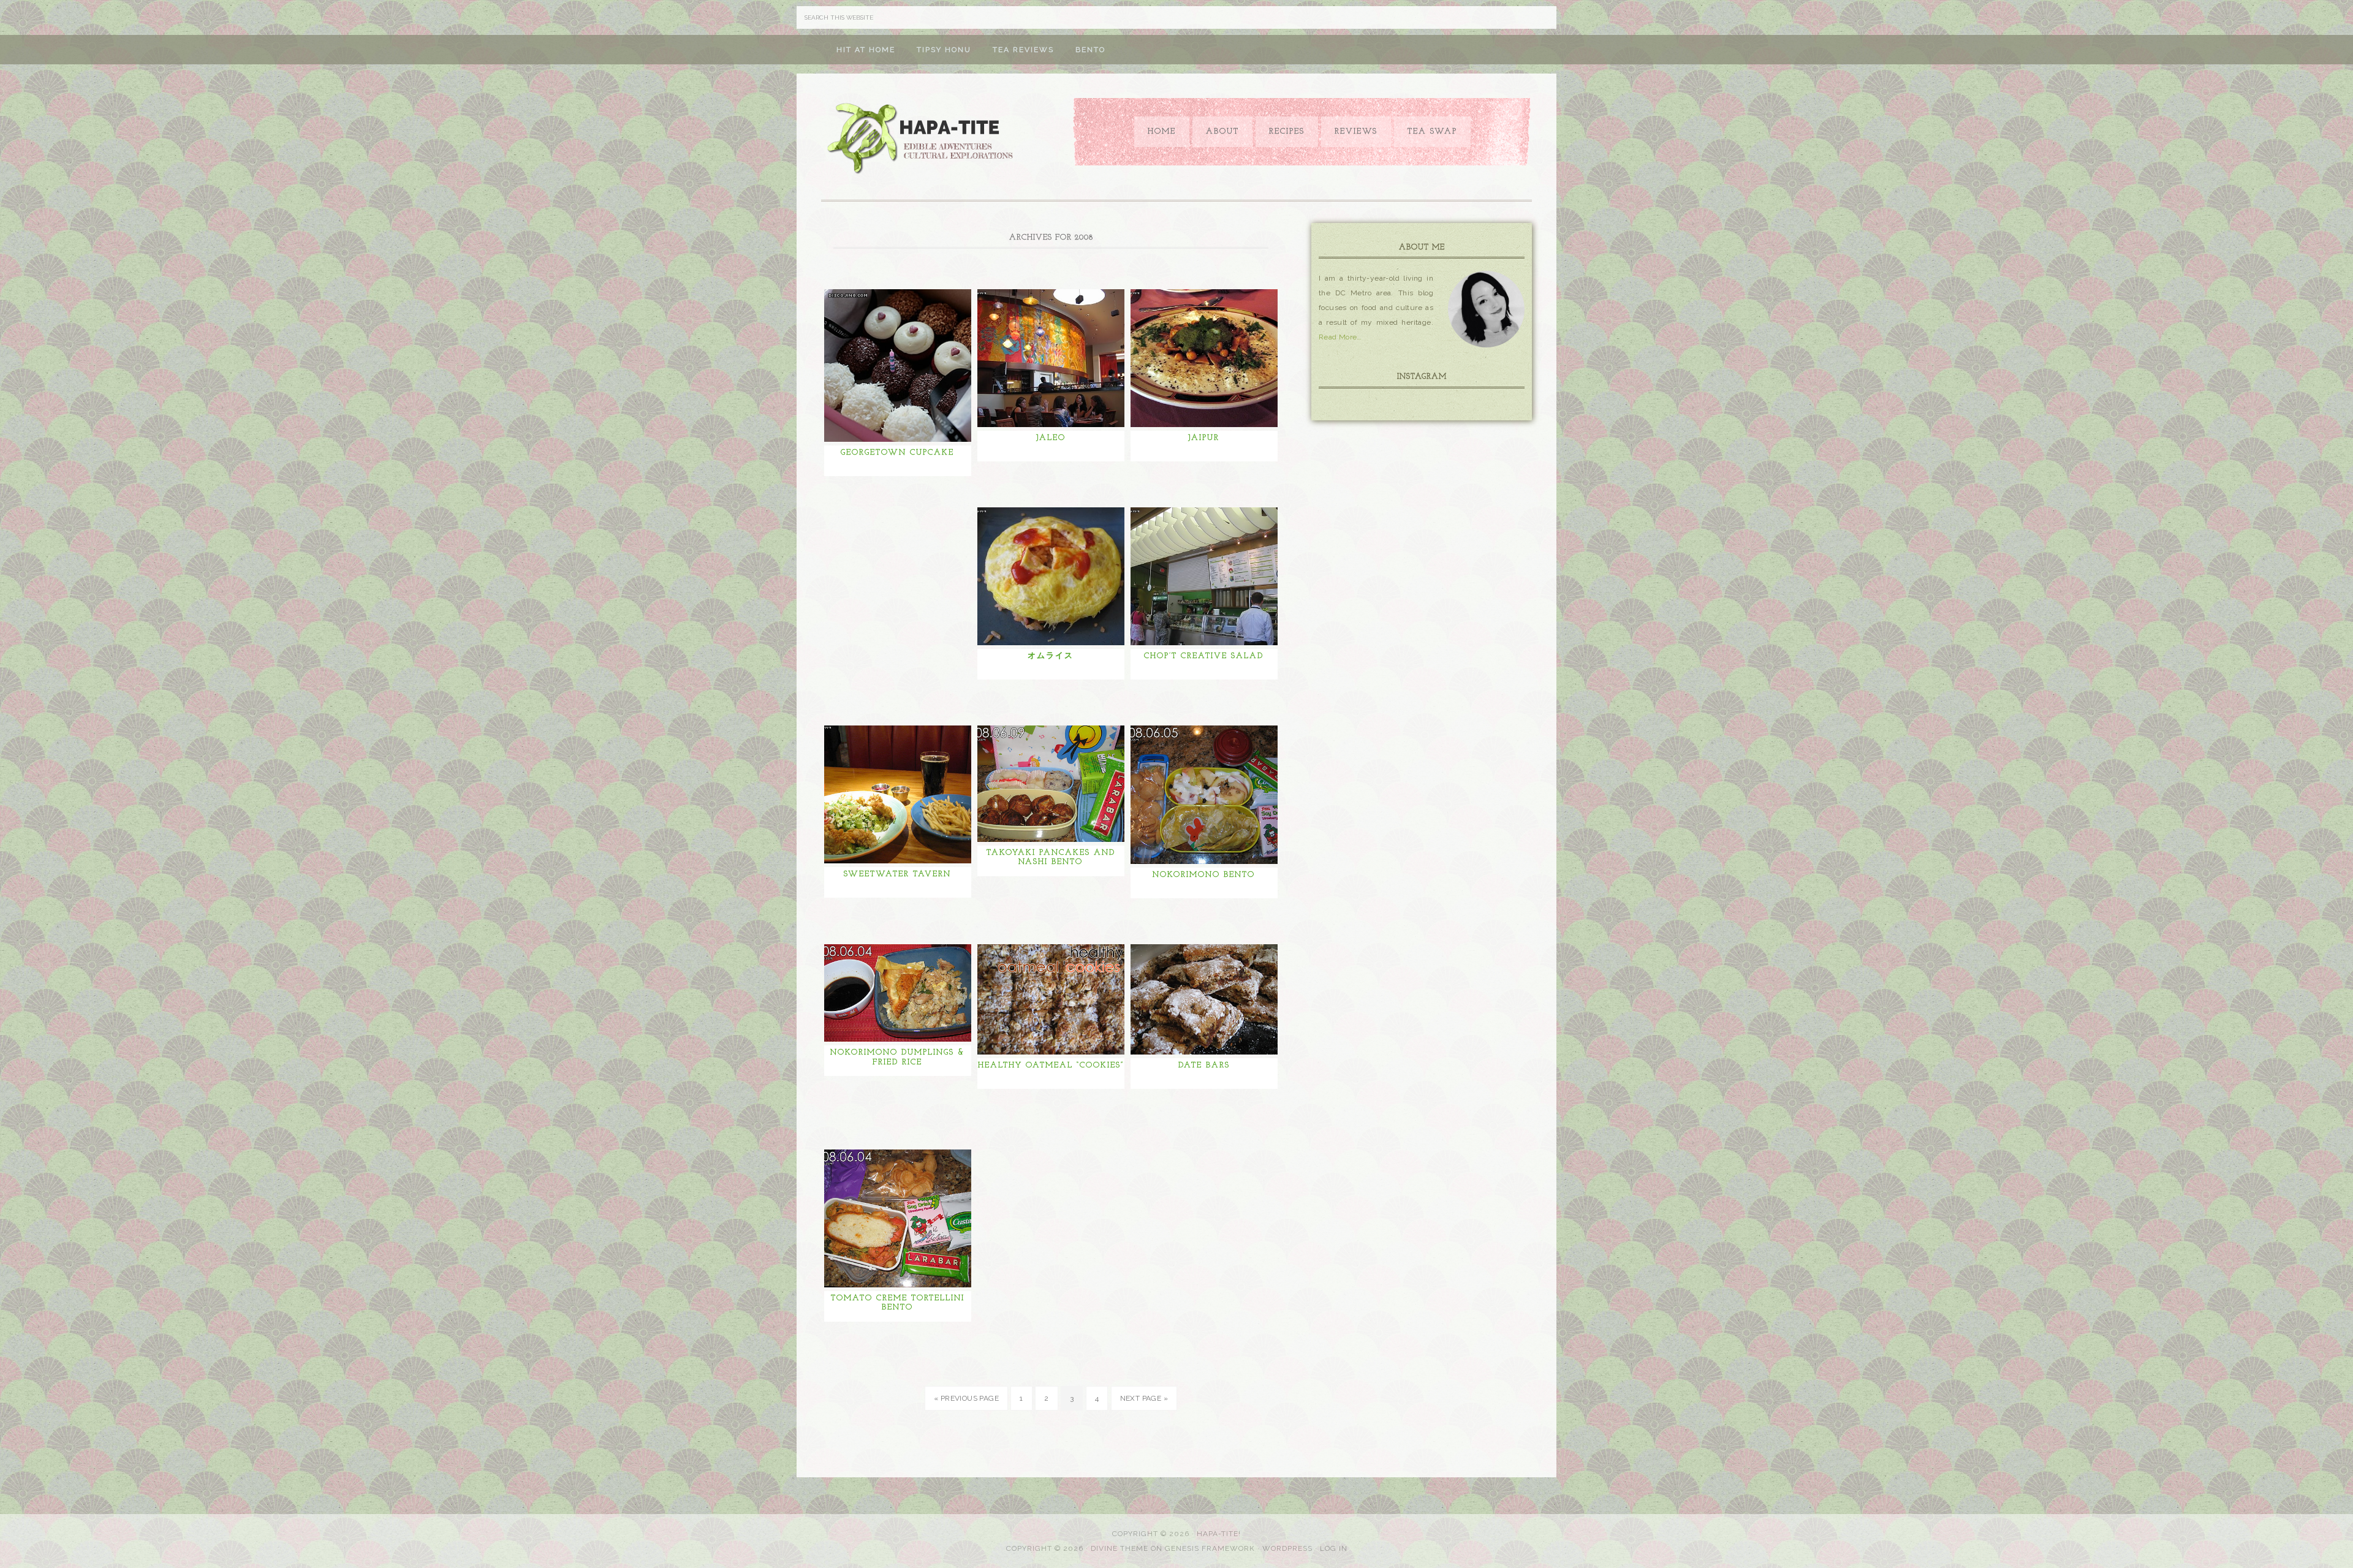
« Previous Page (966, 1398)
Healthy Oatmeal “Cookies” (1051, 1065)
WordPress (1287, 1548)
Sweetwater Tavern (897, 874)
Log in (1334, 1548)
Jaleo (1051, 438)
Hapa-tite (922, 140)
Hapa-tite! (1219, 1534)
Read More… (1340, 337)
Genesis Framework (1210, 1548)
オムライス (1051, 656)
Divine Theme (1120, 1548)
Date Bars (1204, 1065)
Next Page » (1144, 1398)
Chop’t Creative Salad (1204, 656)
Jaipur (1204, 438)
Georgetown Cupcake (897, 453)
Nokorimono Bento (1204, 875)
